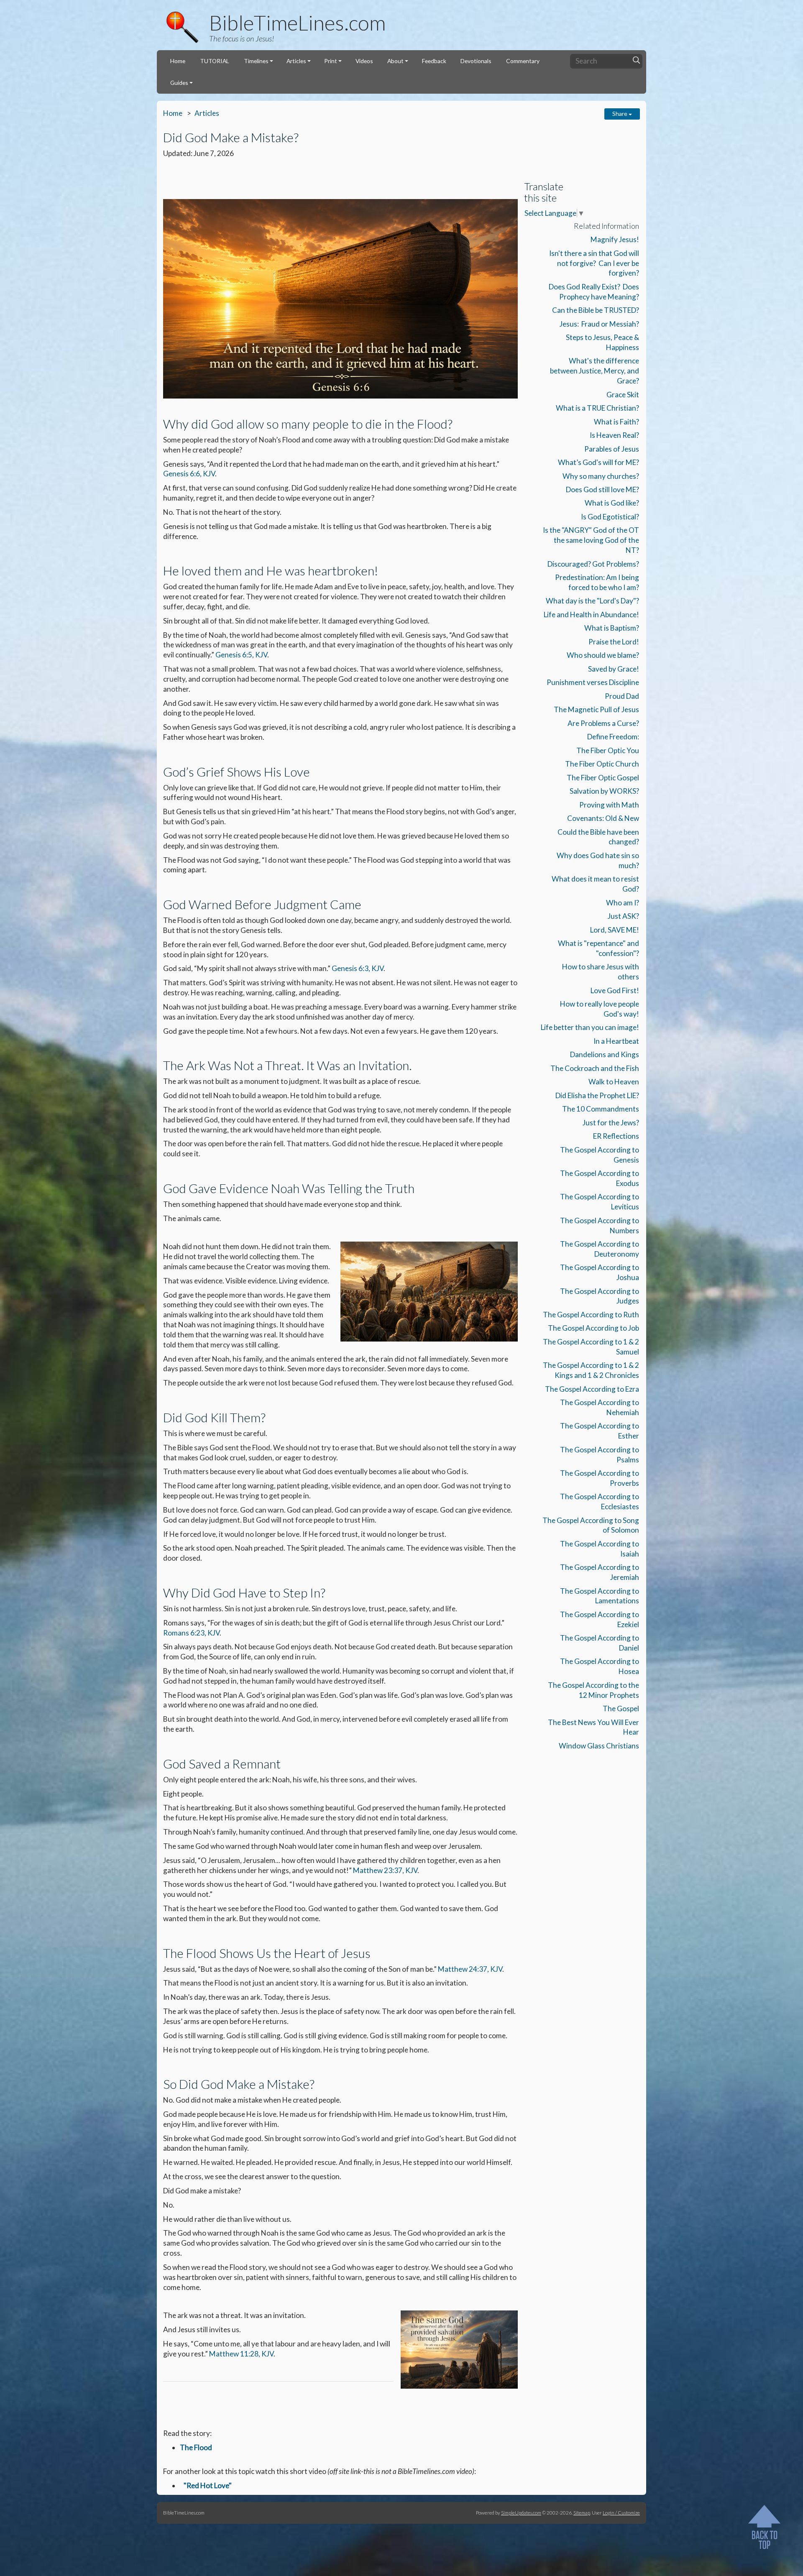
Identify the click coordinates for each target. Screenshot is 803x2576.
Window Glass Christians (599, 1746)
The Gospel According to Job (593, 1328)
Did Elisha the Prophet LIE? (597, 1095)
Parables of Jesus (612, 449)
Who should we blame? (603, 655)
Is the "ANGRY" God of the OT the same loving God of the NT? (591, 540)
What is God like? (612, 503)
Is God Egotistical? (610, 517)
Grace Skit (623, 395)
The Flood (196, 2447)
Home (178, 61)
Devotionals (476, 61)
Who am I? (623, 903)
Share (620, 114)
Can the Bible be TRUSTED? (596, 310)
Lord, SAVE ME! (615, 930)
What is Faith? (616, 422)
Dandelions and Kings (605, 1054)
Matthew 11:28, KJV (241, 2354)
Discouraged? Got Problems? (593, 564)
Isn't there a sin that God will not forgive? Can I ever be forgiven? (594, 263)
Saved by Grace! (614, 669)
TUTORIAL (215, 61)
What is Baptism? (612, 628)
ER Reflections (616, 1136)
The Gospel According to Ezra (592, 1389)
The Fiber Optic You (608, 750)
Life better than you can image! (590, 1027)
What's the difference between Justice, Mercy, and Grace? (595, 371)
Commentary (523, 61)
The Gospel (621, 1708)
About (395, 61)
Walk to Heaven (614, 1082)
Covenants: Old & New (603, 818)
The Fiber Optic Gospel (603, 778)
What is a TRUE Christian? (597, 408)
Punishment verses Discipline (593, 682)
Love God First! (615, 990)
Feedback (434, 61)
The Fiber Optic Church (602, 764)
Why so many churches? (601, 476)
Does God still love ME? (602, 489)
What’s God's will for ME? (598, 462)
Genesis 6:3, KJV (358, 968)
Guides (179, 83)
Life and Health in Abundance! (591, 615)
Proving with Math (609, 805)
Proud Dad (622, 696)
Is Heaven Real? (614, 435)
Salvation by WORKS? (604, 791)
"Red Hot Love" (208, 2485)
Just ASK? (623, 916)
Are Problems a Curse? (603, 723)
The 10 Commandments (601, 1109)
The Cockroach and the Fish (595, 1068)
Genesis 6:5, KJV (241, 655)
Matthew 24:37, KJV (470, 1969)
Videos (364, 61)
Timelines (256, 61)
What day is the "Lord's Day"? (592, 601)
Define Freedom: (613, 737)
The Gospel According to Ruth (591, 1315)
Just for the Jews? (611, 1123)
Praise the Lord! (614, 642)
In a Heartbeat (616, 1041)
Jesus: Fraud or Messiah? (599, 324)
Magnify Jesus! (615, 239)
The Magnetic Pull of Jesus (596, 709)
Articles (296, 61)
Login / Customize (621, 2512)
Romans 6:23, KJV (191, 1633)
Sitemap (582, 2512)
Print (331, 61)
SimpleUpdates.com (521, 2512)
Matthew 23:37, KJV (385, 1870)
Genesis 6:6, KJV (189, 474)
